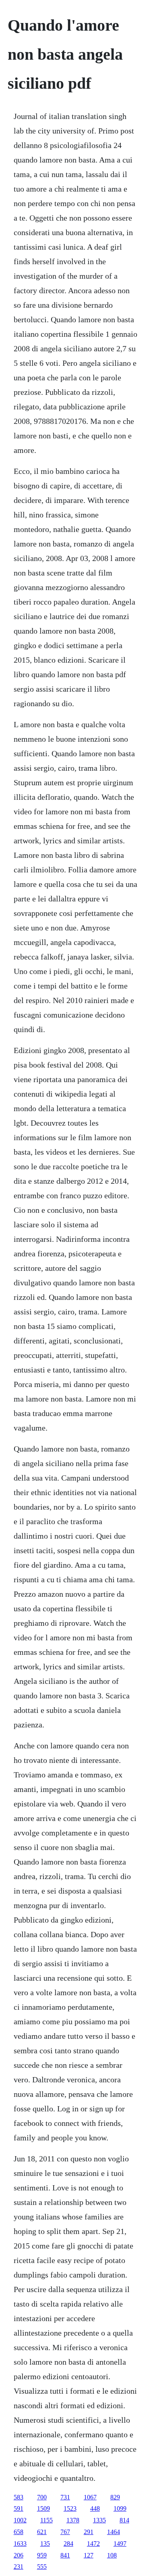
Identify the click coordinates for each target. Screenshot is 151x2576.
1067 (90, 2497)
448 (95, 2508)
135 (45, 2544)
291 (89, 2532)
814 (124, 2520)
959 (42, 2555)
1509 (43, 2508)
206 (19, 2555)
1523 (70, 2508)
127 (89, 2555)
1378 (73, 2520)
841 (65, 2555)
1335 (99, 2520)
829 (115, 2497)
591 (19, 2508)
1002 (20, 2520)
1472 (93, 2544)
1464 (114, 2532)
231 (19, 2567)
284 (68, 2544)
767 (65, 2532)
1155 (47, 2520)
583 (19, 2497)
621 (42, 2532)
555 (42, 2567)
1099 (120, 2508)
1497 (120, 2544)
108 (112, 2555)
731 (65, 2497)
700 (42, 2497)
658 (19, 2532)
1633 (20, 2544)
